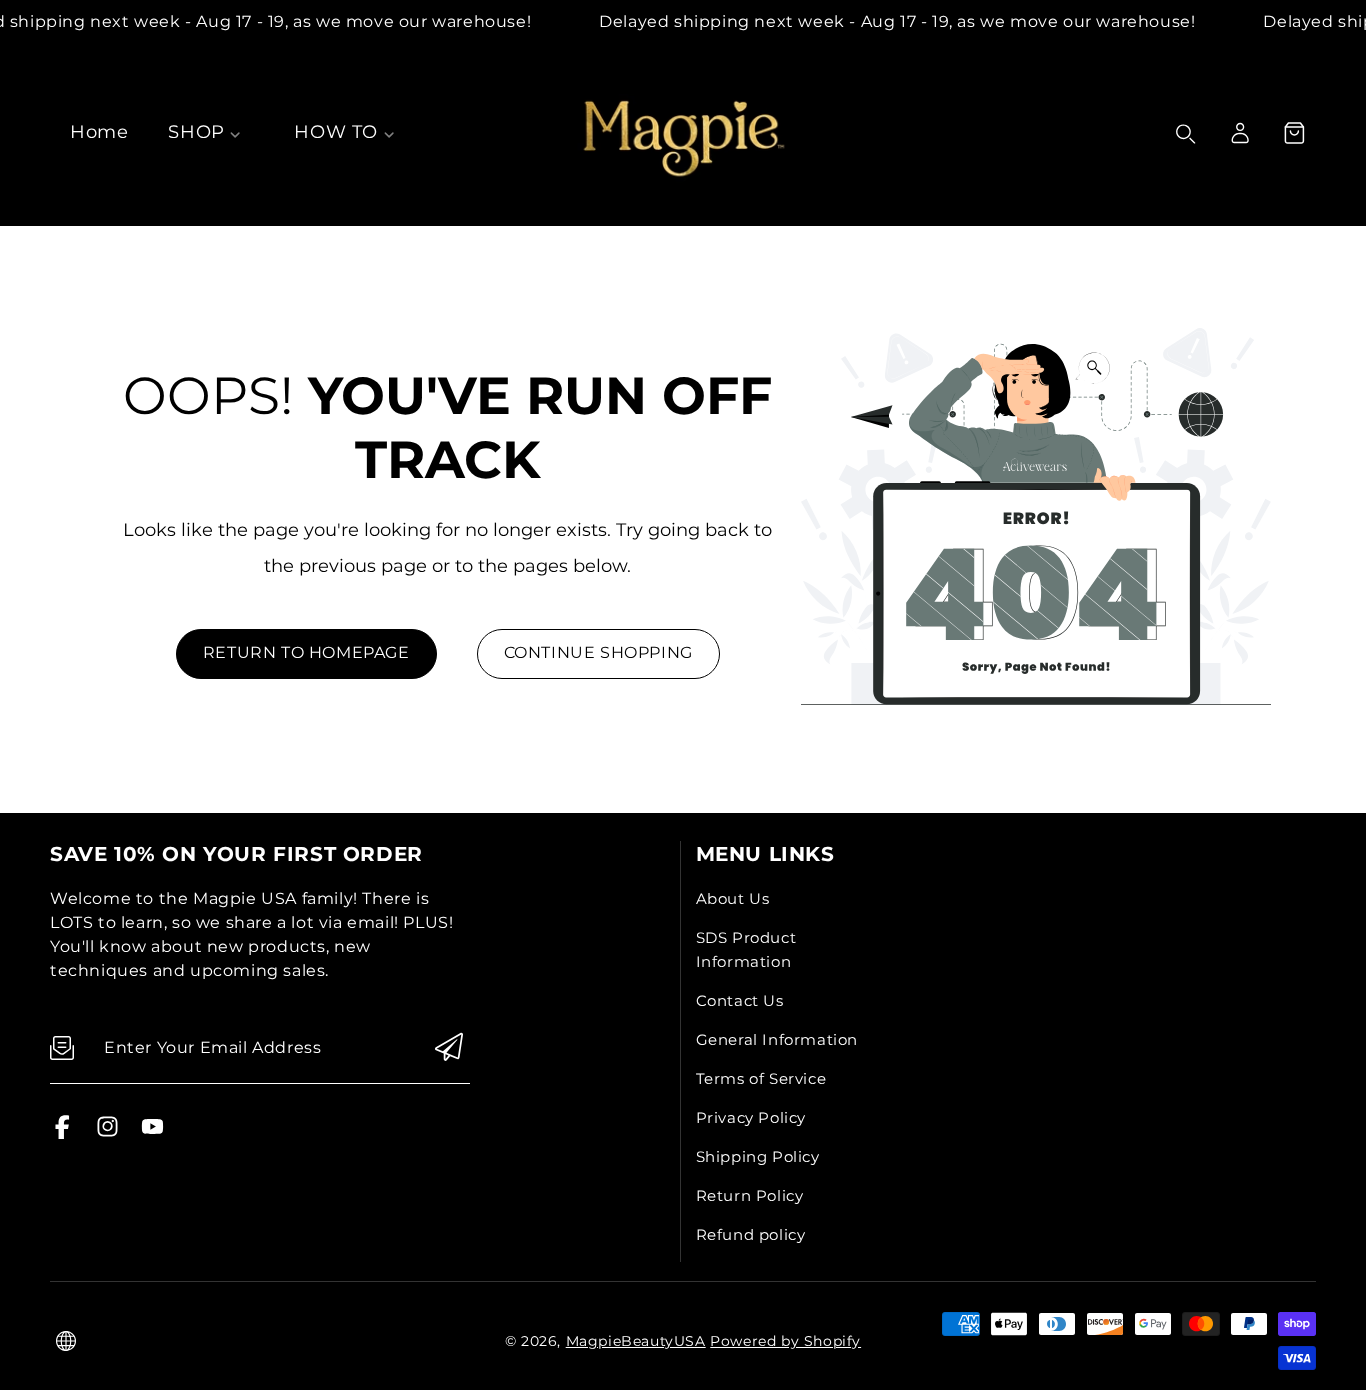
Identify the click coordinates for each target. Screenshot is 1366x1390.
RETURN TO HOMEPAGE (306, 652)
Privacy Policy (751, 1117)
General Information (777, 1039)
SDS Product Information (746, 949)
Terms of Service (761, 1078)
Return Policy (750, 1195)
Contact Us (740, 1000)
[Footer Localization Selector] (66, 1341)
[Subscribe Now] (449, 1048)
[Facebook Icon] (62, 1133)
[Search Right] (1186, 134)
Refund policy (751, 1234)
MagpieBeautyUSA (636, 1341)
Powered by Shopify (785, 1341)
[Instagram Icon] (107, 1133)
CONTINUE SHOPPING (598, 652)
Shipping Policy (758, 1156)
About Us (733, 898)
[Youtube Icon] (152, 1133)
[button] (1294, 133)
